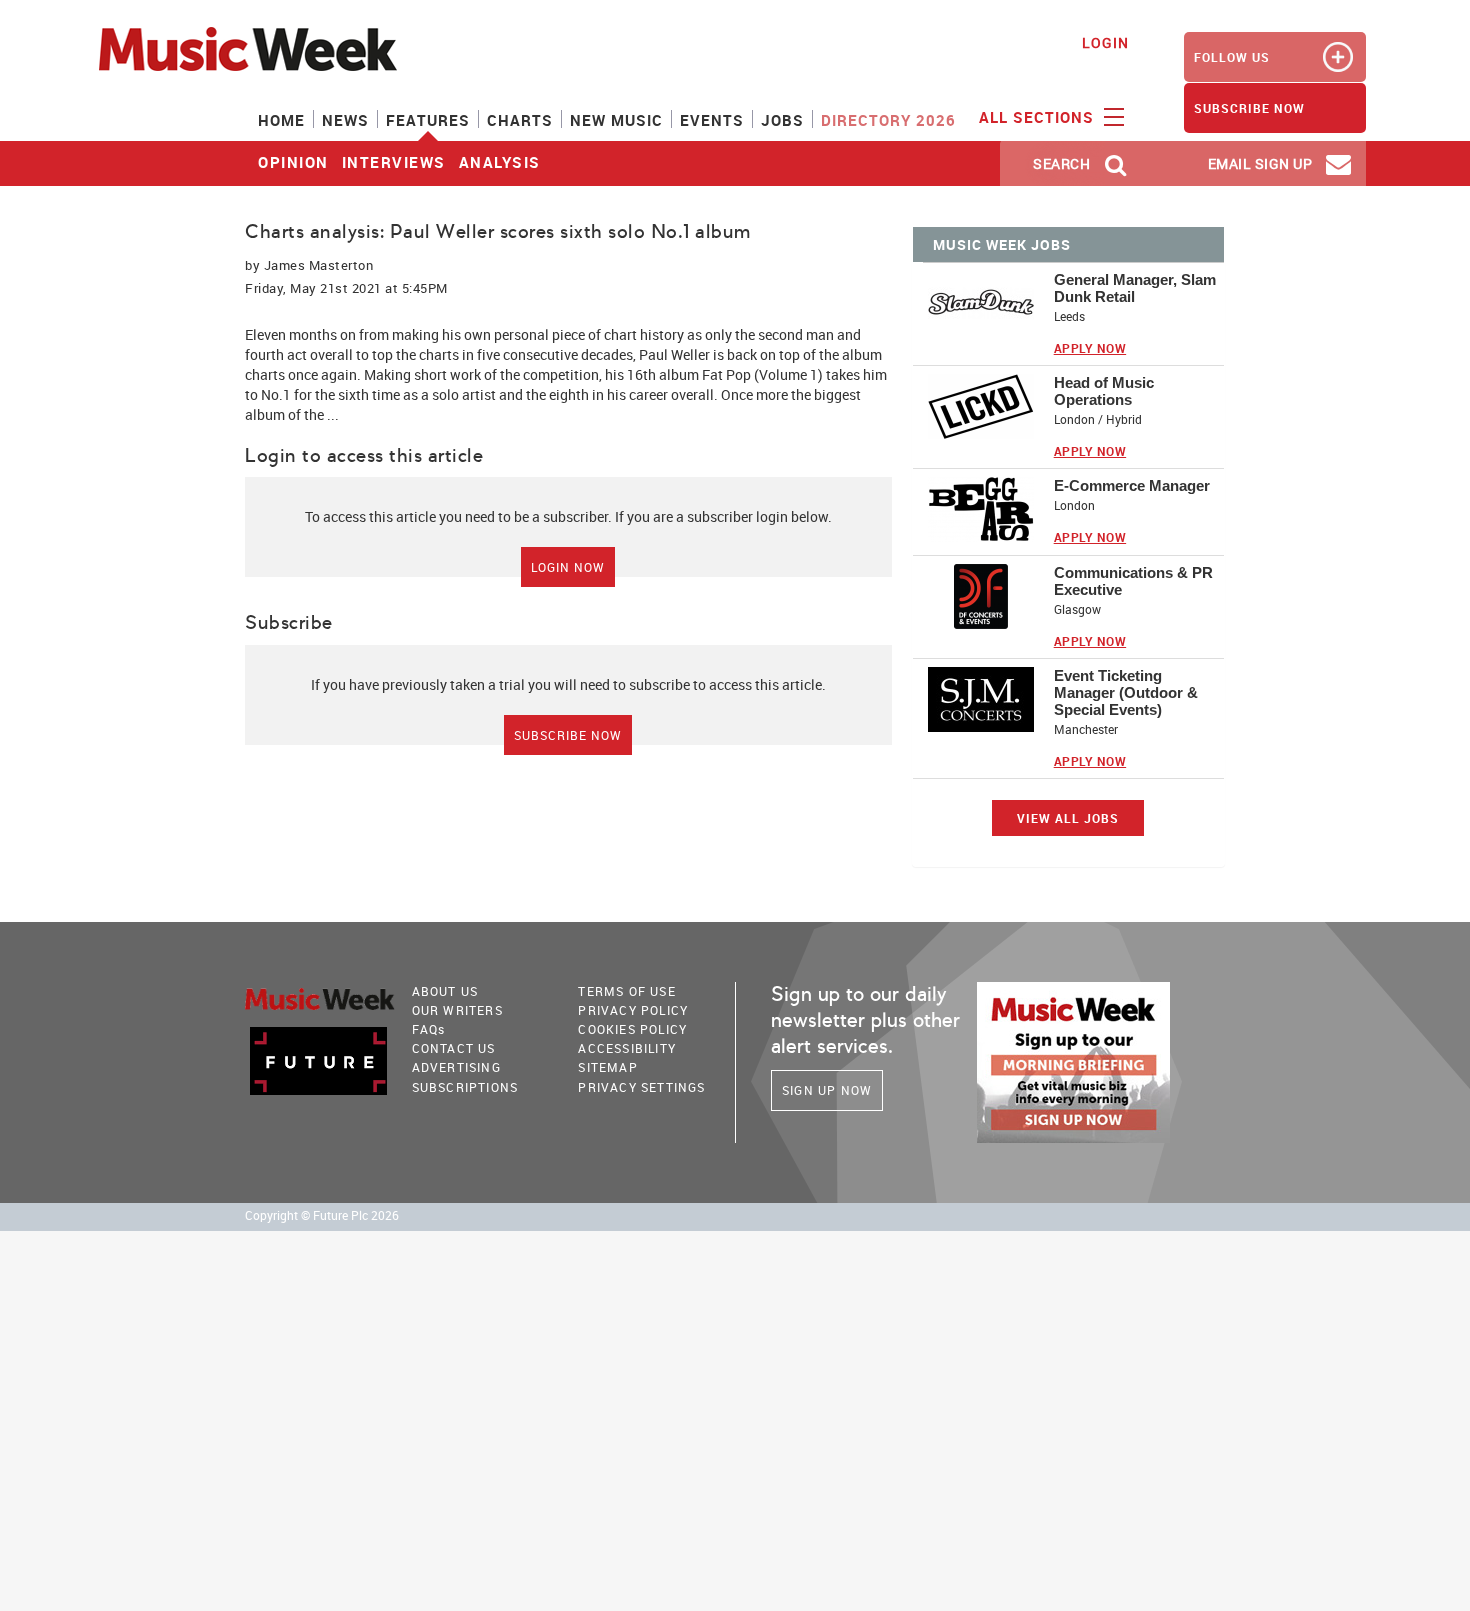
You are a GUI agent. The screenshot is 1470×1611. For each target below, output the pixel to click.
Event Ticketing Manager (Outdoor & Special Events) (1126, 692)
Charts (520, 120)
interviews (394, 162)
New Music (616, 120)
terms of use (626, 991)
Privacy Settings (641, 1087)
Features (428, 120)
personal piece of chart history (589, 334)
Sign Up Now (827, 1090)
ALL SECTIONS (1039, 117)
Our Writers (457, 1010)
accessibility (627, 1048)
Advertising (456, 1067)
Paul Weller (674, 354)
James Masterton (319, 265)
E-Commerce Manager (1132, 485)
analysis (500, 162)
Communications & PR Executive (1133, 581)
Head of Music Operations (1104, 391)
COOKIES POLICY (632, 1029)
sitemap (607, 1067)
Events (712, 120)
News (345, 120)
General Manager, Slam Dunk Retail (1135, 288)
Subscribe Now (568, 735)
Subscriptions (465, 1087)
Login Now (568, 567)
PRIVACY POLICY (633, 1010)
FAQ (429, 1029)
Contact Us (454, 1048)
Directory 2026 (888, 120)
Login (1105, 42)
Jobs (782, 120)
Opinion (293, 162)
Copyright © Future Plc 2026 (322, 1215)
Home (281, 120)
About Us (445, 991)
